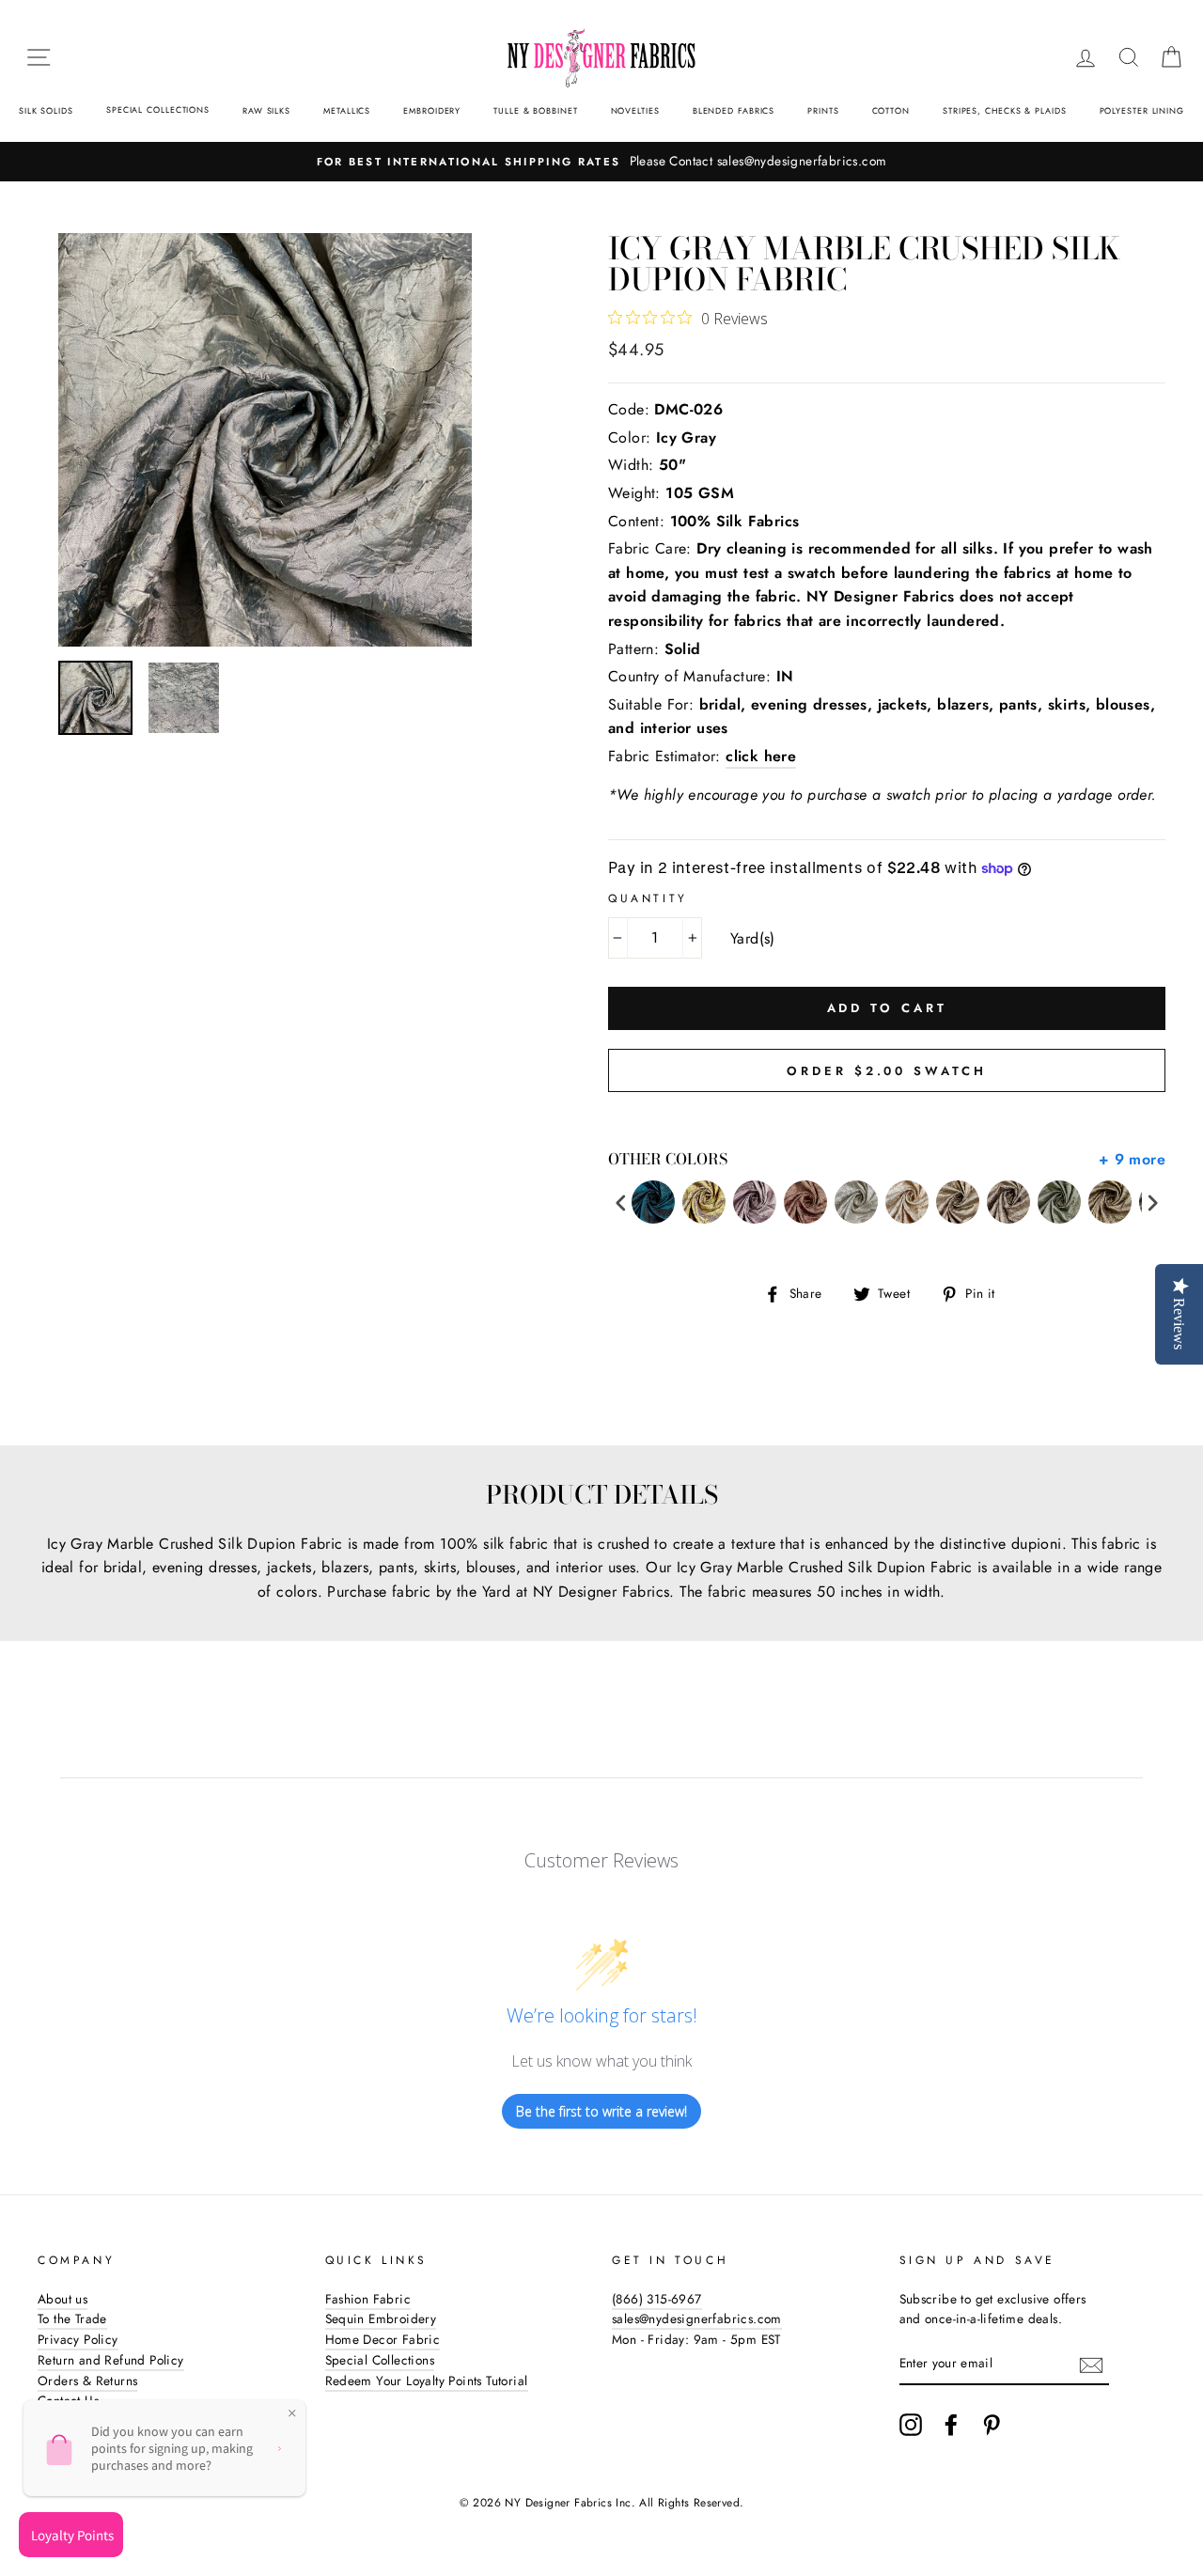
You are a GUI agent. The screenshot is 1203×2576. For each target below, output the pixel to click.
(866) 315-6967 (657, 2299)
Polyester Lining (1142, 110)
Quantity (648, 898)
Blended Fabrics (734, 110)
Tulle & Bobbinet (535, 110)
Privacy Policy (78, 2339)
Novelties (635, 110)
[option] (601, 162)
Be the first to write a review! (601, 2111)
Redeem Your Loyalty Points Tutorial (427, 2381)
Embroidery (432, 110)
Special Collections (158, 109)
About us (62, 2299)
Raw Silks (266, 110)
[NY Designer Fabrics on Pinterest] (992, 2425)
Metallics (347, 110)
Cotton (891, 110)
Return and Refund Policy (111, 2360)
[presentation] (621, 1202)
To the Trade (72, 2318)
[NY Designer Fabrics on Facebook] (951, 2425)
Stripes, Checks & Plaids (1005, 110)
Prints (823, 110)
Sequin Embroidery (381, 2318)
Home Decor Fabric (383, 2339)
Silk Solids (46, 110)
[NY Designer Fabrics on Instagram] (911, 2425)
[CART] (1171, 57)
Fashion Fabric (368, 2299)
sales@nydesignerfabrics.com (697, 2318)
